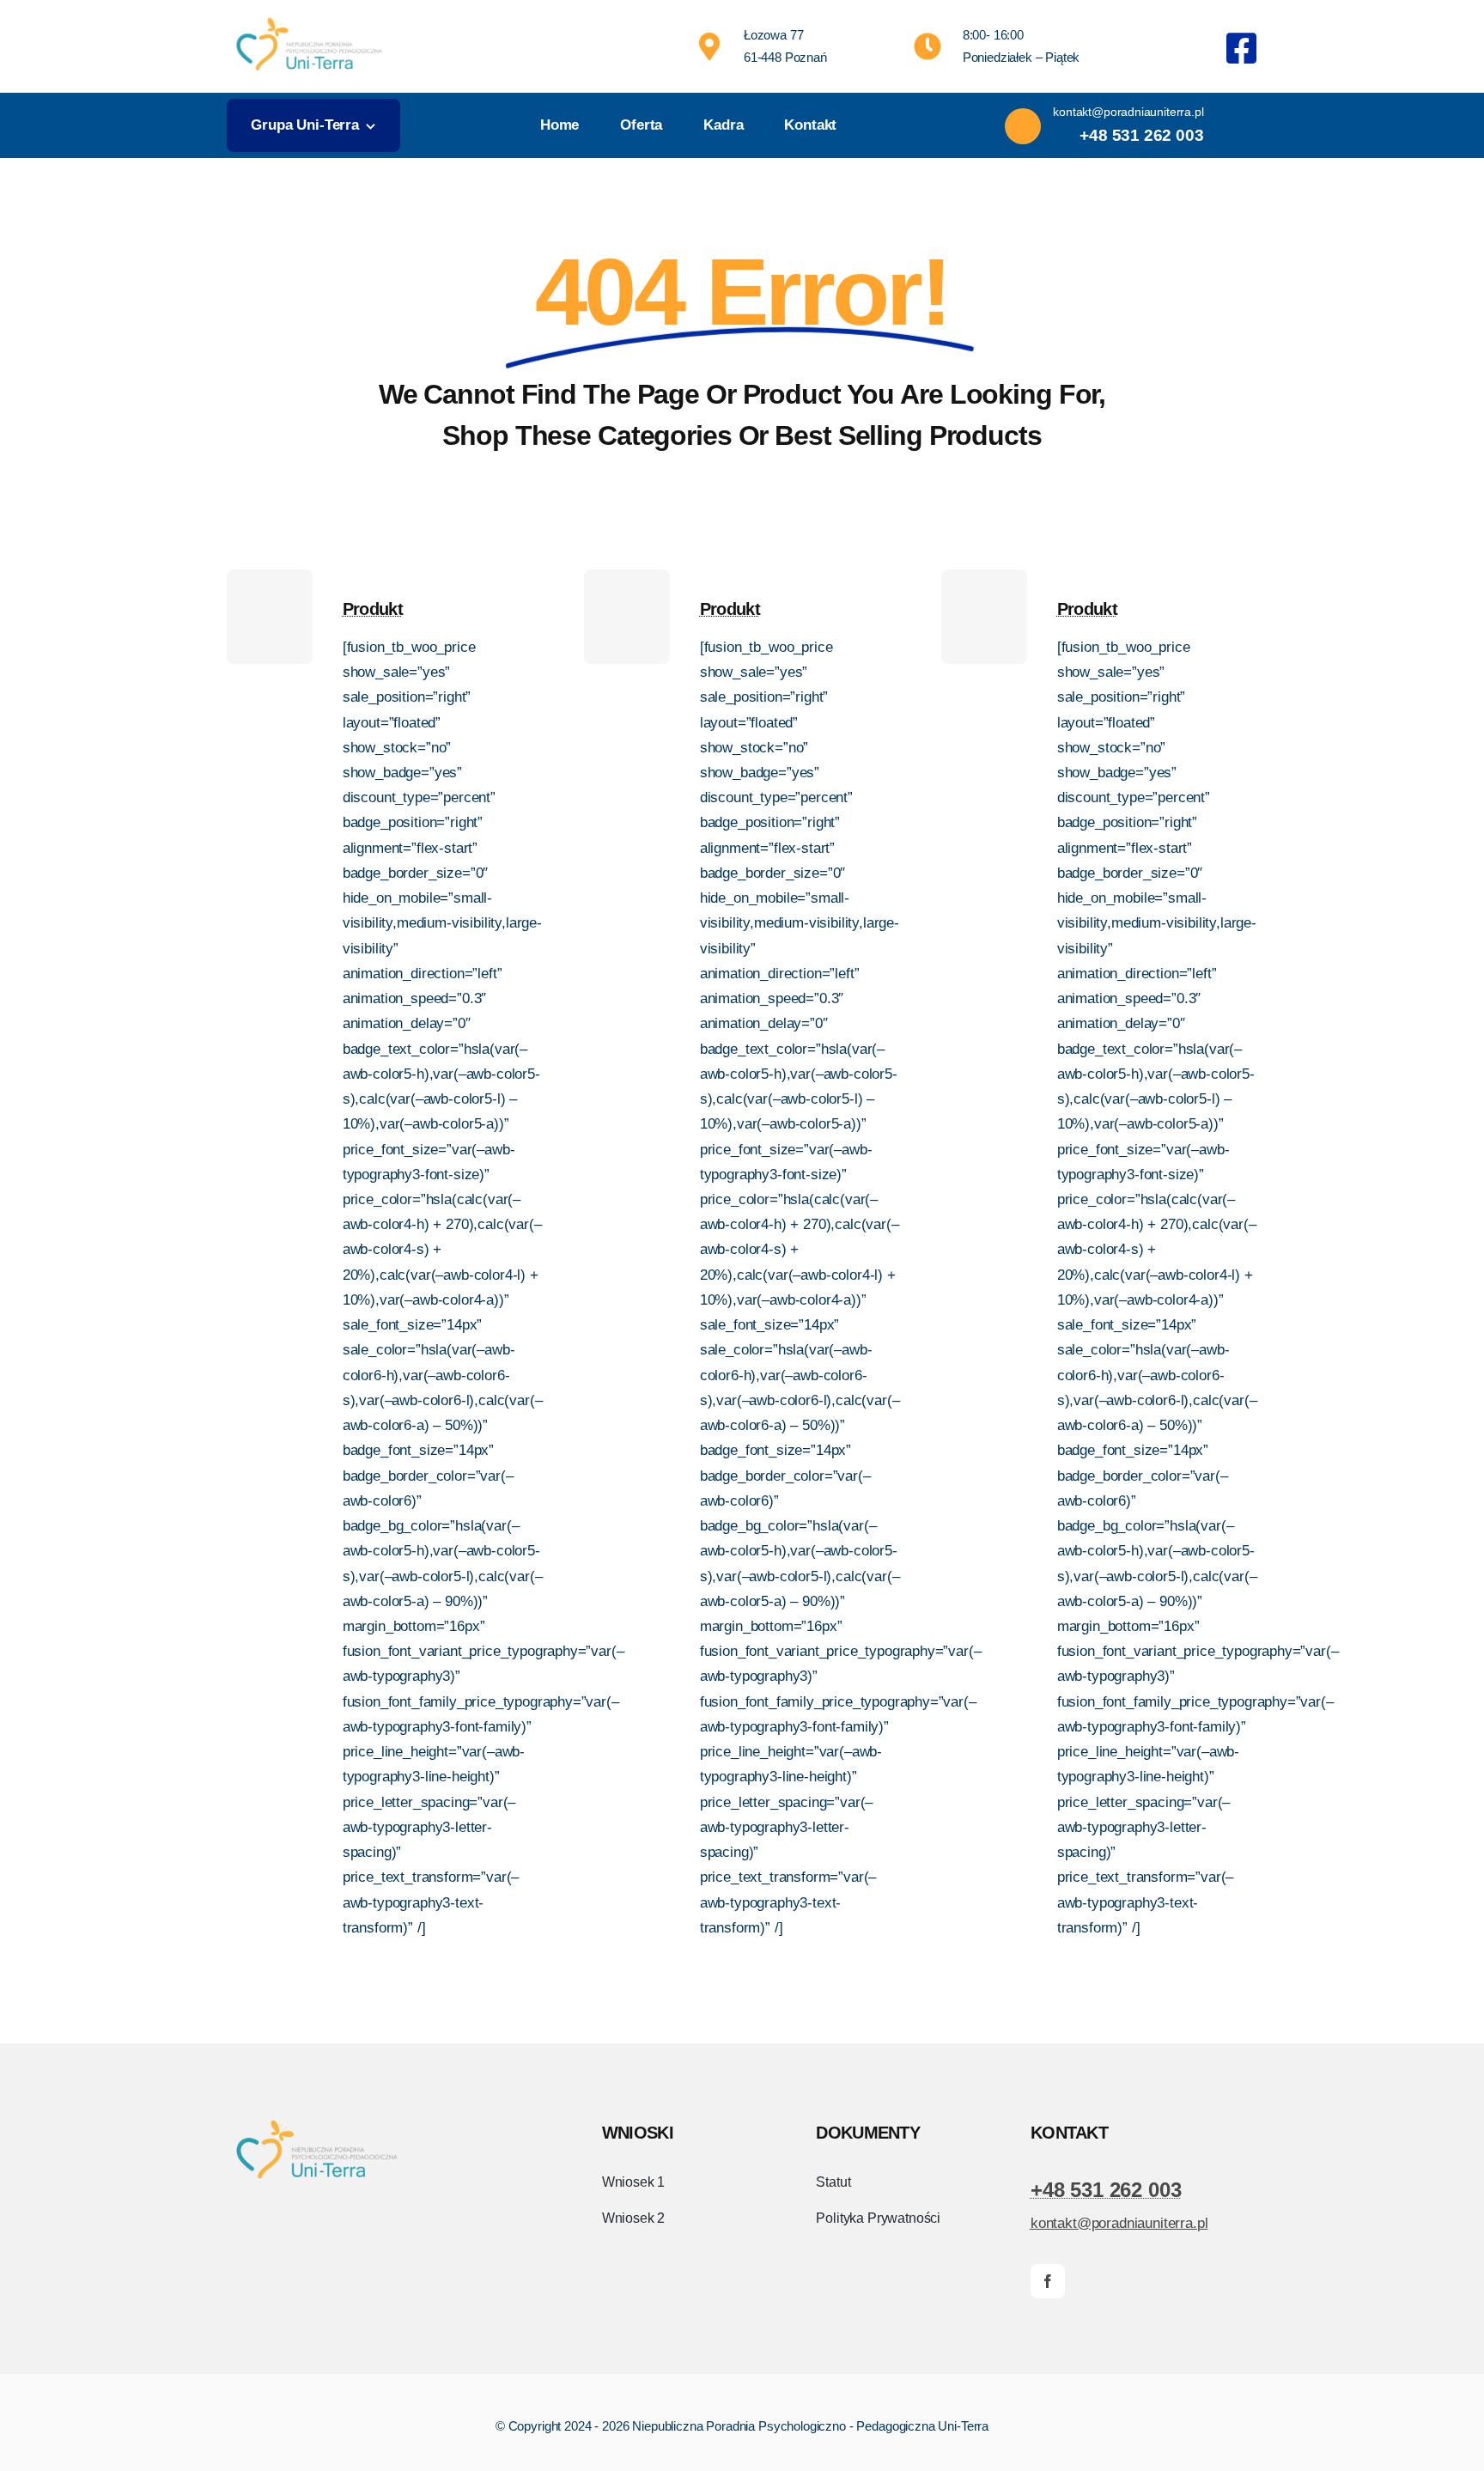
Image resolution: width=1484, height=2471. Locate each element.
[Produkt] (270, 617)
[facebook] (1048, 2281)
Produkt (373, 609)
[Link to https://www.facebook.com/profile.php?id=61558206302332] (1241, 48)
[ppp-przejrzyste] (309, 18)
